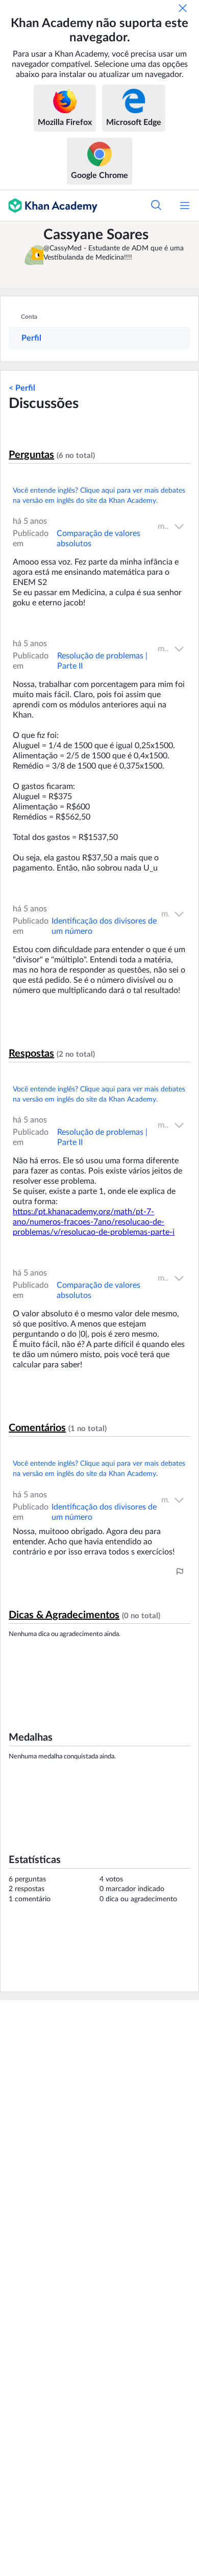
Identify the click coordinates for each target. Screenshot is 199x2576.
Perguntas (31, 455)
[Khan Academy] (49, 206)
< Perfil (22, 388)
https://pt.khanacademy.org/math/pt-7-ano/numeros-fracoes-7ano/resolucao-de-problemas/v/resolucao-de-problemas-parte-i (94, 1222)
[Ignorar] (183, 8)
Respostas (31, 1054)
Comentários (37, 1428)
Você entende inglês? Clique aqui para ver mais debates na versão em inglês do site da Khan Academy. (99, 496)
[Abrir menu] (185, 206)
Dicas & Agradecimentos (64, 1615)
